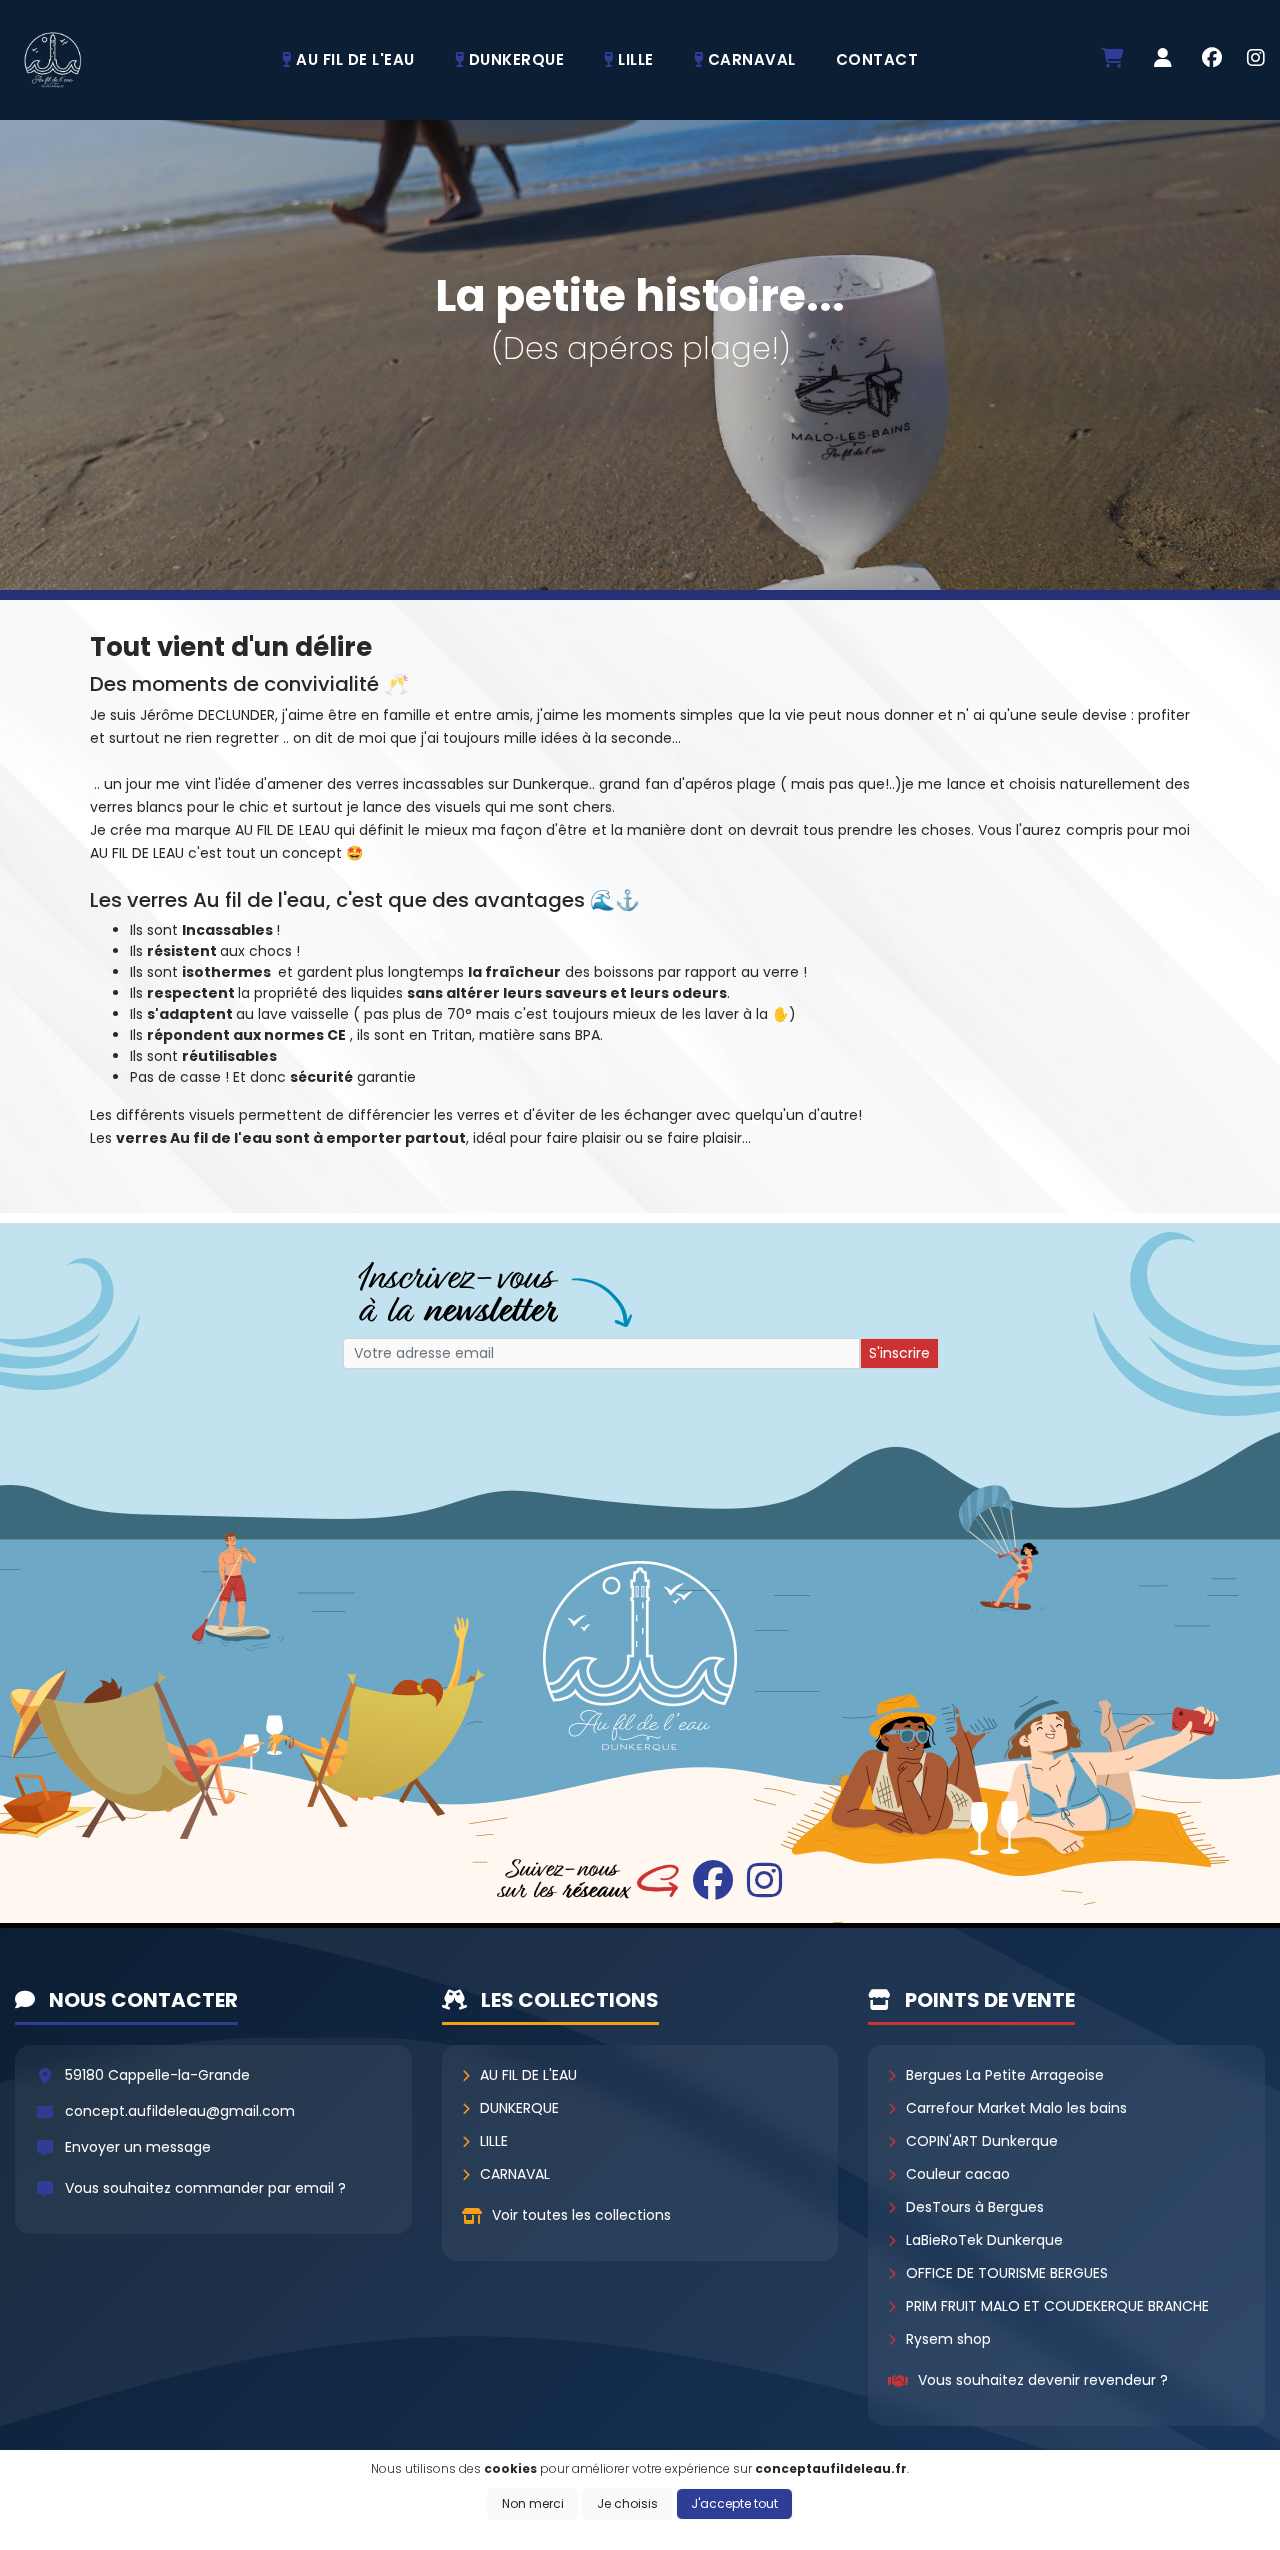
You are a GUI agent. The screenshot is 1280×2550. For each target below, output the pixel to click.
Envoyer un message (138, 2147)
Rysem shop (948, 2339)
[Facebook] (1212, 60)
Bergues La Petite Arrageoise (1005, 2075)
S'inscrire (899, 1353)
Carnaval (515, 2174)
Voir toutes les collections (581, 2215)
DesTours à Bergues (975, 2207)
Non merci (533, 2503)
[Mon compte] (1163, 59)
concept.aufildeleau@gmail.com (180, 2111)
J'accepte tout (734, 2503)
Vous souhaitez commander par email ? (205, 2188)
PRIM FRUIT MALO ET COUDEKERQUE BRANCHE (1057, 2306)
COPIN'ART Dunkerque (982, 2141)
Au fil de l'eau (528, 2075)
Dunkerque (519, 2108)
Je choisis (627, 2503)
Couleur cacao (958, 2174)
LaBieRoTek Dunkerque (984, 2240)
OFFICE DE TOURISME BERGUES (1007, 2273)
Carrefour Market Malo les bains (1016, 2108)
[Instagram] (1256, 60)
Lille (494, 2141)
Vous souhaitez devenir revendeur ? (1043, 2380)
